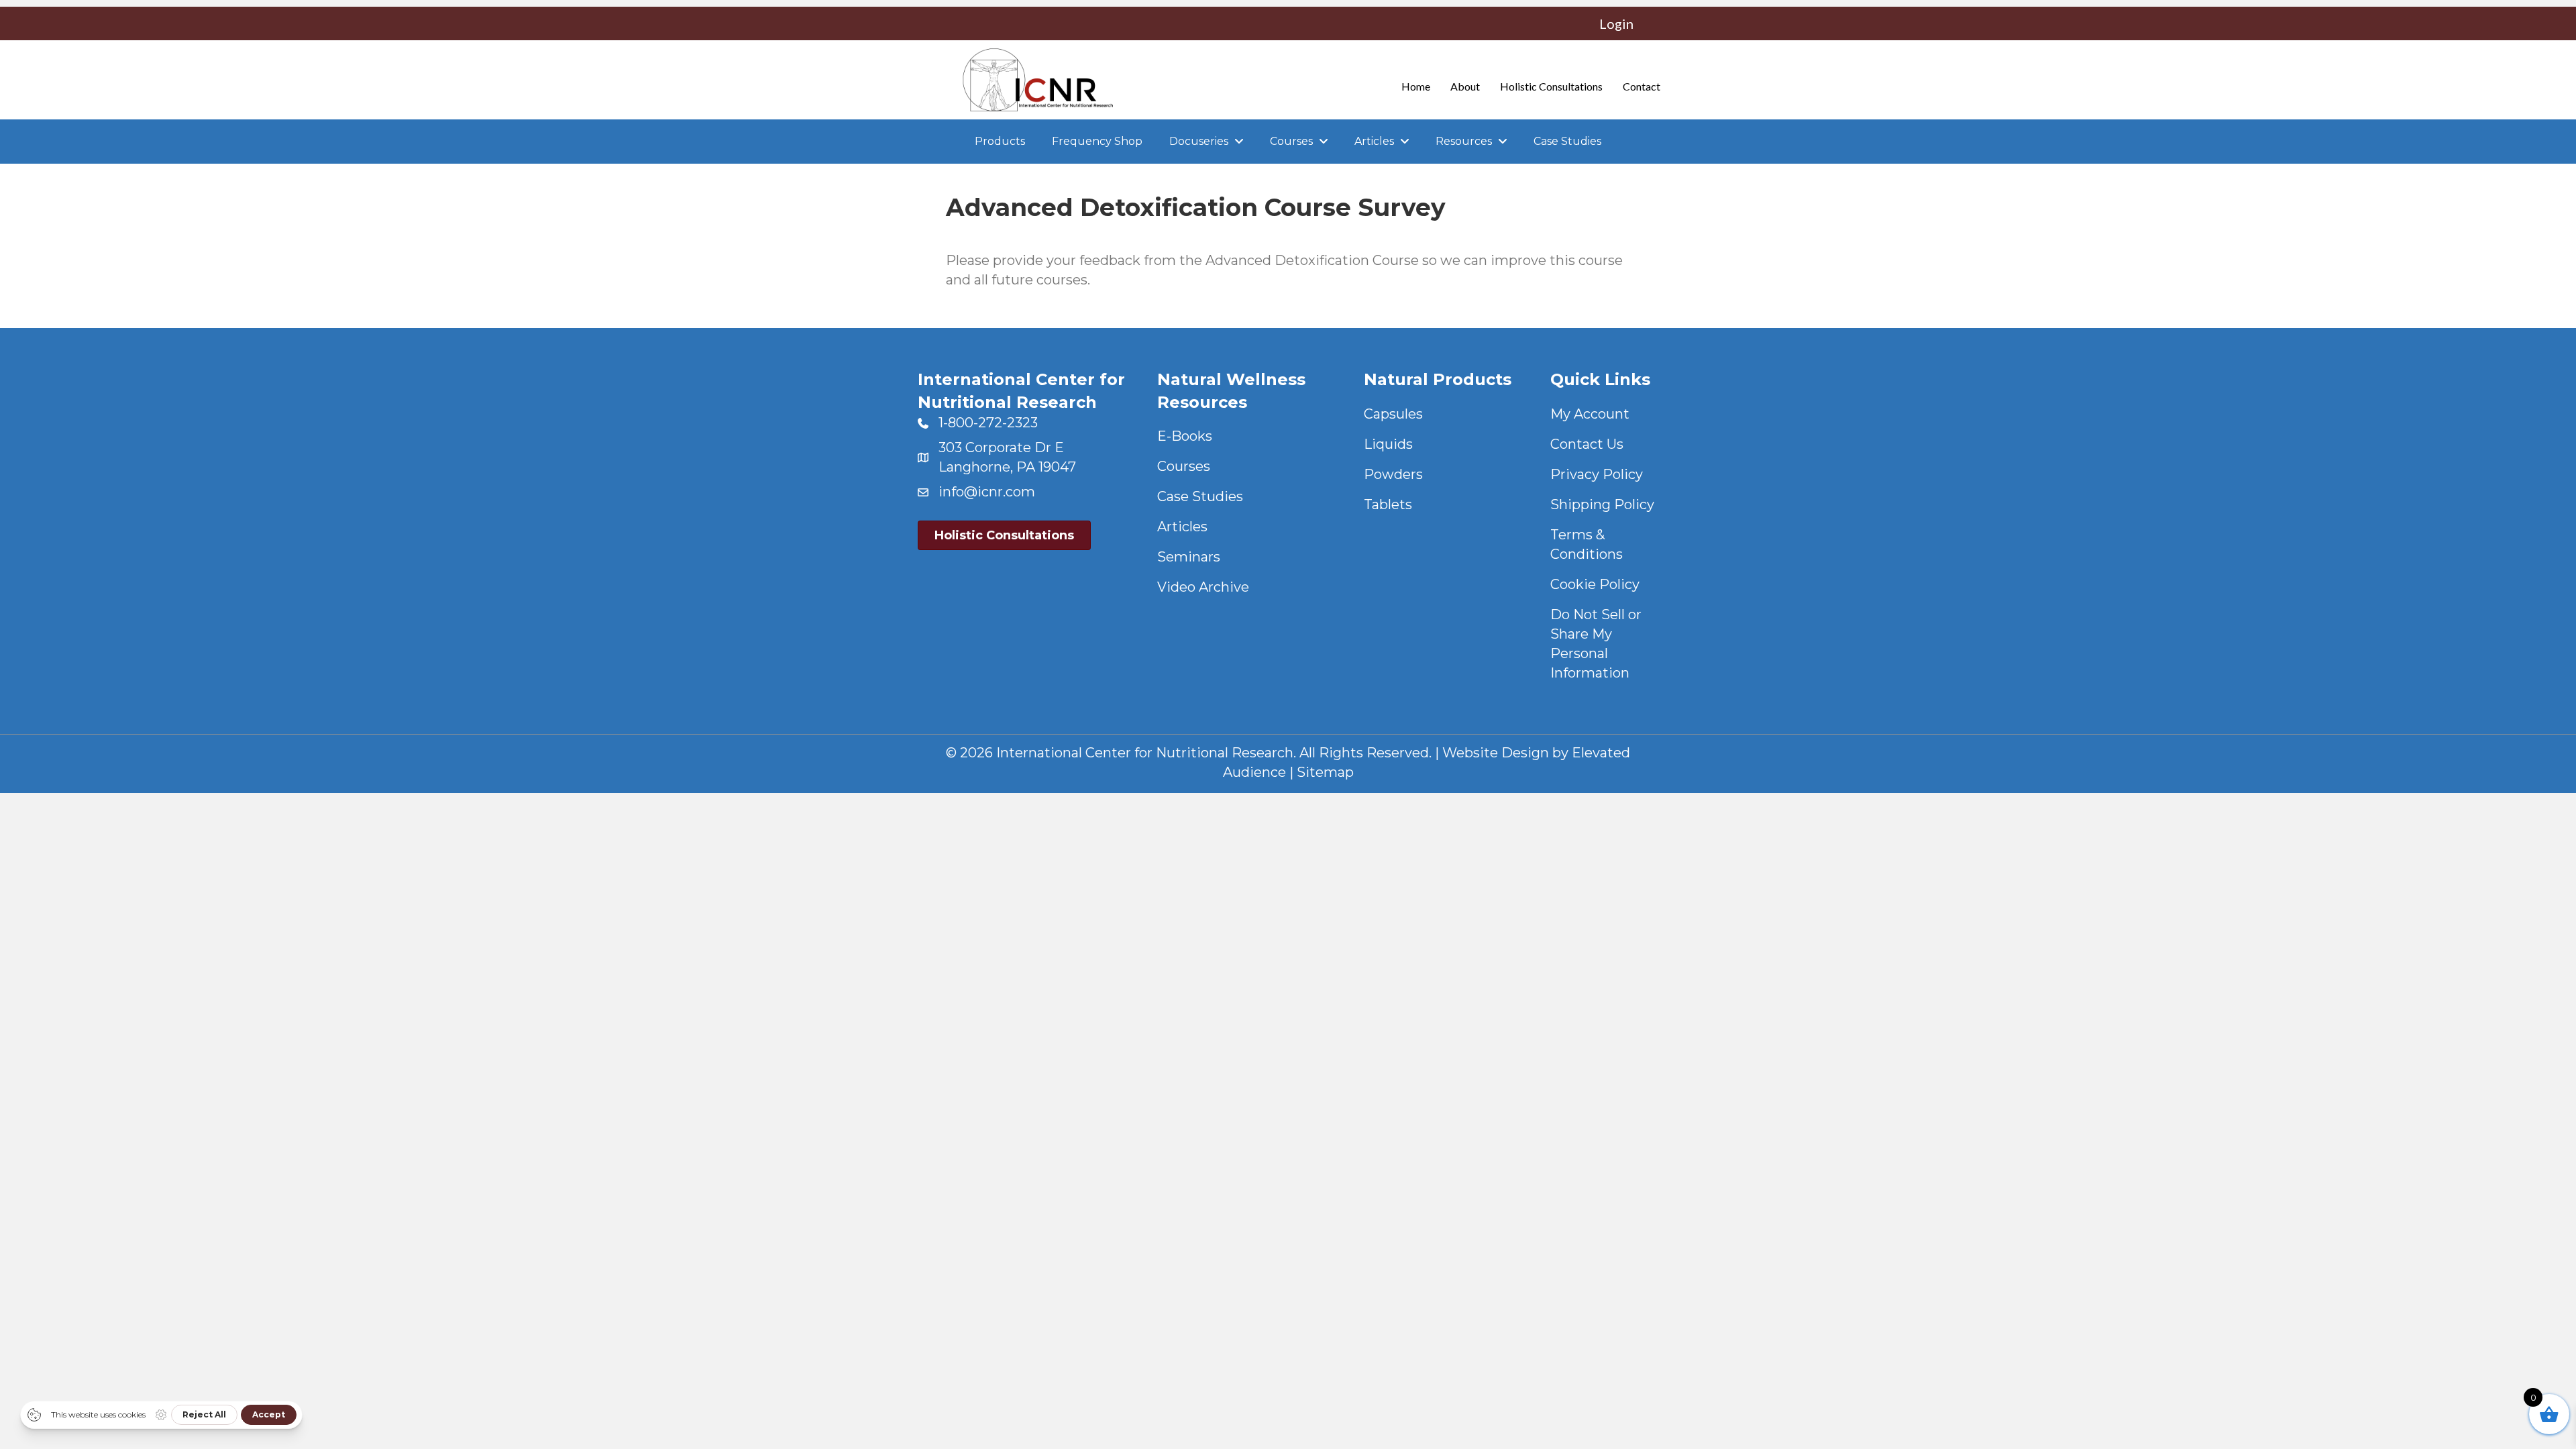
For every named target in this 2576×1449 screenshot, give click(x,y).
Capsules (1393, 414)
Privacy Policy (1597, 474)
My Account (1590, 414)
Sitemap (1325, 772)
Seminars (1189, 557)
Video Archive (1203, 587)
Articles (1182, 527)
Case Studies (1200, 496)
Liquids (1388, 444)
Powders (1393, 474)
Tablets (1388, 504)
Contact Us (1587, 444)
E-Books (1185, 436)
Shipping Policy (1602, 504)
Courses (1184, 466)
